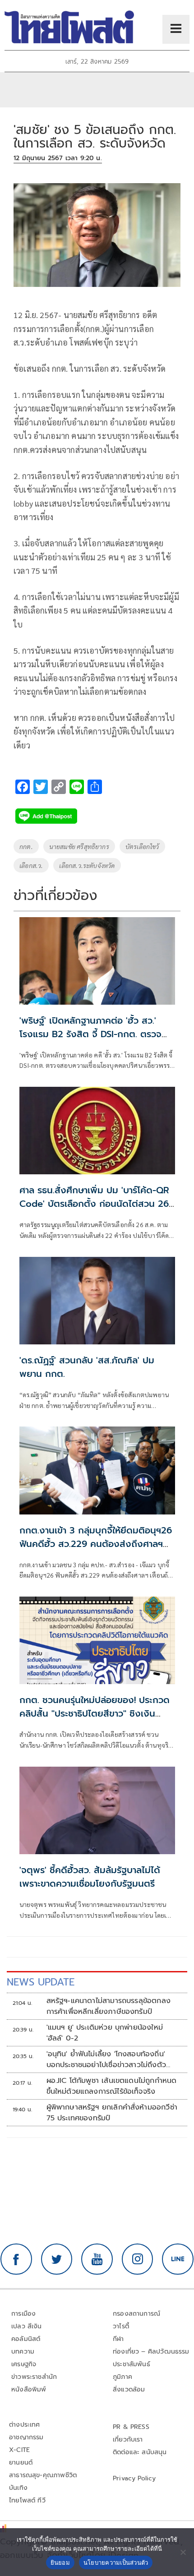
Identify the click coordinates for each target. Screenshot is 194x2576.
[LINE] (178, 2259)
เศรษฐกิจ (24, 2364)
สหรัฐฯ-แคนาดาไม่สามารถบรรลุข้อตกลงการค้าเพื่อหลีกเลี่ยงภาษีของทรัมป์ (109, 2006)
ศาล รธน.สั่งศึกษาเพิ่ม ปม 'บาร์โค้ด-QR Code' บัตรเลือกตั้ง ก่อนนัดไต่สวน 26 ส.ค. (94, 1204)
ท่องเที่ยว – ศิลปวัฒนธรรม (151, 2352)
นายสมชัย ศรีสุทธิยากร (79, 846)
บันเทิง (18, 2488)
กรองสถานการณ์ (136, 2314)
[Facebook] (16, 2259)
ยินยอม (60, 2562)
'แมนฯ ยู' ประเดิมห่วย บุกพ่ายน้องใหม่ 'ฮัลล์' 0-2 (105, 2033)
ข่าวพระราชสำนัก (34, 2377)
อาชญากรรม (26, 2437)
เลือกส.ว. (31, 865)
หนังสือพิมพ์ (29, 2389)
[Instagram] (138, 2259)
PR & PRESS (131, 2427)
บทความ (23, 2352)
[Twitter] (57, 2259)
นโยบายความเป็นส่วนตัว (116, 2562)
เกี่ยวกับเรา (128, 2440)
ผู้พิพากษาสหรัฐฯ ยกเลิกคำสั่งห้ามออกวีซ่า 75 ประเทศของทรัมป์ (112, 2113)
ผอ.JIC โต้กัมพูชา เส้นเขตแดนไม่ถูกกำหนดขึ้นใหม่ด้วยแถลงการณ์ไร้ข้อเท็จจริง (112, 2086)
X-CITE (19, 2450)
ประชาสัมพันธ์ (132, 2364)
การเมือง (23, 2314)
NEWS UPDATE (41, 1982)
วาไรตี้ (121, 2326)
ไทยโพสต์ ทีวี (27, 2500)
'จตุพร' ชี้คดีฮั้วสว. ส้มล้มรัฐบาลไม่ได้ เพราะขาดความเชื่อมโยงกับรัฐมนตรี (90, 1877)
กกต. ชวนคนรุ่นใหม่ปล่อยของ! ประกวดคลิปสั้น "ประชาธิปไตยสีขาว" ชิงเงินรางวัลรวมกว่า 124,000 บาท (95, 1713)
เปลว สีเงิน (27, 2326)
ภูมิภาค (122, 2377)
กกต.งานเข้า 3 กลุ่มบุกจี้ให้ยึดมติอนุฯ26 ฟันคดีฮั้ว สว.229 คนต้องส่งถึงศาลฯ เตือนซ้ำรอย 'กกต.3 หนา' (96, 1544)
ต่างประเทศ (25, 2425)
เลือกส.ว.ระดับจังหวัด (87, 865)
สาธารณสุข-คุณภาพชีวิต (43, 2475)
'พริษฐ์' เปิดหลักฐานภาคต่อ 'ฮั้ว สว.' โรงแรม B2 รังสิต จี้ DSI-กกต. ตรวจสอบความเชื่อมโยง (90, 1034)
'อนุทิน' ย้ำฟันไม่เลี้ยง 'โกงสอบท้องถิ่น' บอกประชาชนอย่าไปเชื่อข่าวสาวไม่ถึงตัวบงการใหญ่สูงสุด (106, 2059)
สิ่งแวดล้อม (129, 2389)
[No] (183, 2552)
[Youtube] (97, 2259)
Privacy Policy (134, 2478)
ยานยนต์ (21, 2463)
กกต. (26, 846)
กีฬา (118, 2339)
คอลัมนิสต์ (26, 2339)
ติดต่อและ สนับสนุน (140, 2452)
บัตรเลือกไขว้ (142, 846)
